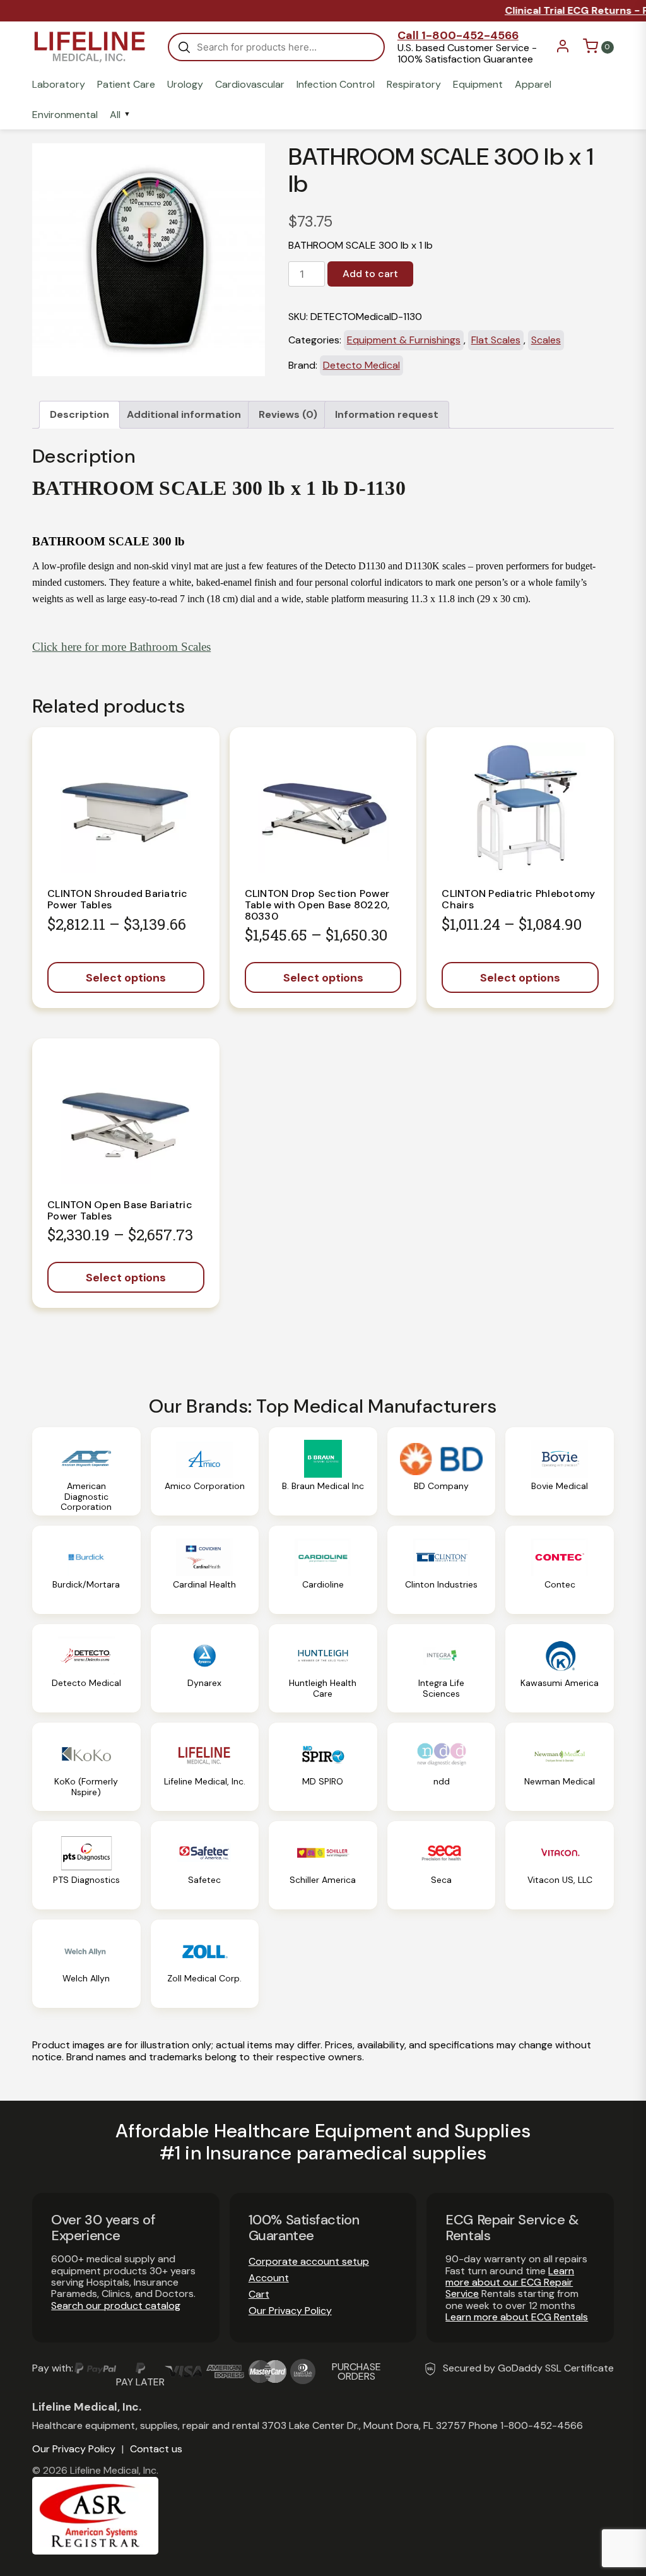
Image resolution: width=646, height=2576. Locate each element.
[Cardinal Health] (205, 1570)
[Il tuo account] (563, 50)
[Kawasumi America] (560, 1668)
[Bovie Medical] (560, 1471)
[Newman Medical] (560, 1767)
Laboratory (59, 85)
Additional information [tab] (184, 414)
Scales (546, 340)
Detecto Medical (361, 365)
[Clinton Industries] (442, 1570)
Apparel (533, 85)
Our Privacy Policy (290, 2311)
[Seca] (442, 1865)
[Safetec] (205, 1865)
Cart (259, 2294)
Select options (126, 978)
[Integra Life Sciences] (442, 1668)
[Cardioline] (323, 1570)
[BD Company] (442, 1471)
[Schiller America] (323, 1865)
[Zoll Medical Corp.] (205, 1964)
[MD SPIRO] (323, 1767)
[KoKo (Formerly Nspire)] (86, 1767)
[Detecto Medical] (86, 1668)
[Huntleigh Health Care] (323, 1668)
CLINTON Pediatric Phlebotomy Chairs (518, 899)
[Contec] (560, 1570)
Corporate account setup (309, 2261)
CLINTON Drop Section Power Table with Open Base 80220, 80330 (317, 905)
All (115, 115)
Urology (185, 85)
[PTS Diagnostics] (86, 1865)
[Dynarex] (205, 1668)
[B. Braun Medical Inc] (323, 1471)
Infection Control (336, 85)
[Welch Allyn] (86, 1964)
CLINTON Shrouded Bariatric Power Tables (118, 899)
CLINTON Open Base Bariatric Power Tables (120, 1210)
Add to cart (370, 274)
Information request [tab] (387, 414)
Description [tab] (79, 414)
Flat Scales (496, 340)
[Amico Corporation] (205, 1471)
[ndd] (442, 1767)
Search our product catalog (116, 2306)
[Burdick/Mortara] (86, 1570)
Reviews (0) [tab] (288, 414)
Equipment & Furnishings (404, 340)
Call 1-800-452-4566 (458, 35)
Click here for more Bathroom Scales (121, 647)
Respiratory (414, 85)
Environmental (65, 115)
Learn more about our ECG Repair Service (510, 2282)
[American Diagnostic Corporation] (86, 1471)
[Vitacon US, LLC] (560, 1865)
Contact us (156, 2449)
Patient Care (126, 85)
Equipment (478, 85)
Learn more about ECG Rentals (517, 2317)
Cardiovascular (250, 85)
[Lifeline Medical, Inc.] (205, 1767)
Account (269, 2278)
